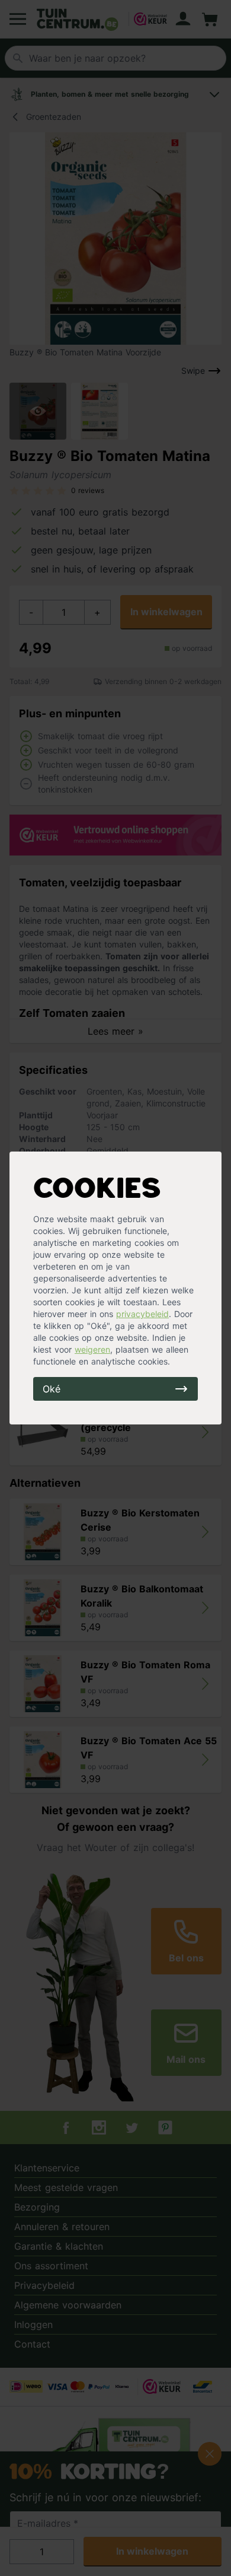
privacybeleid (142, 1314)
